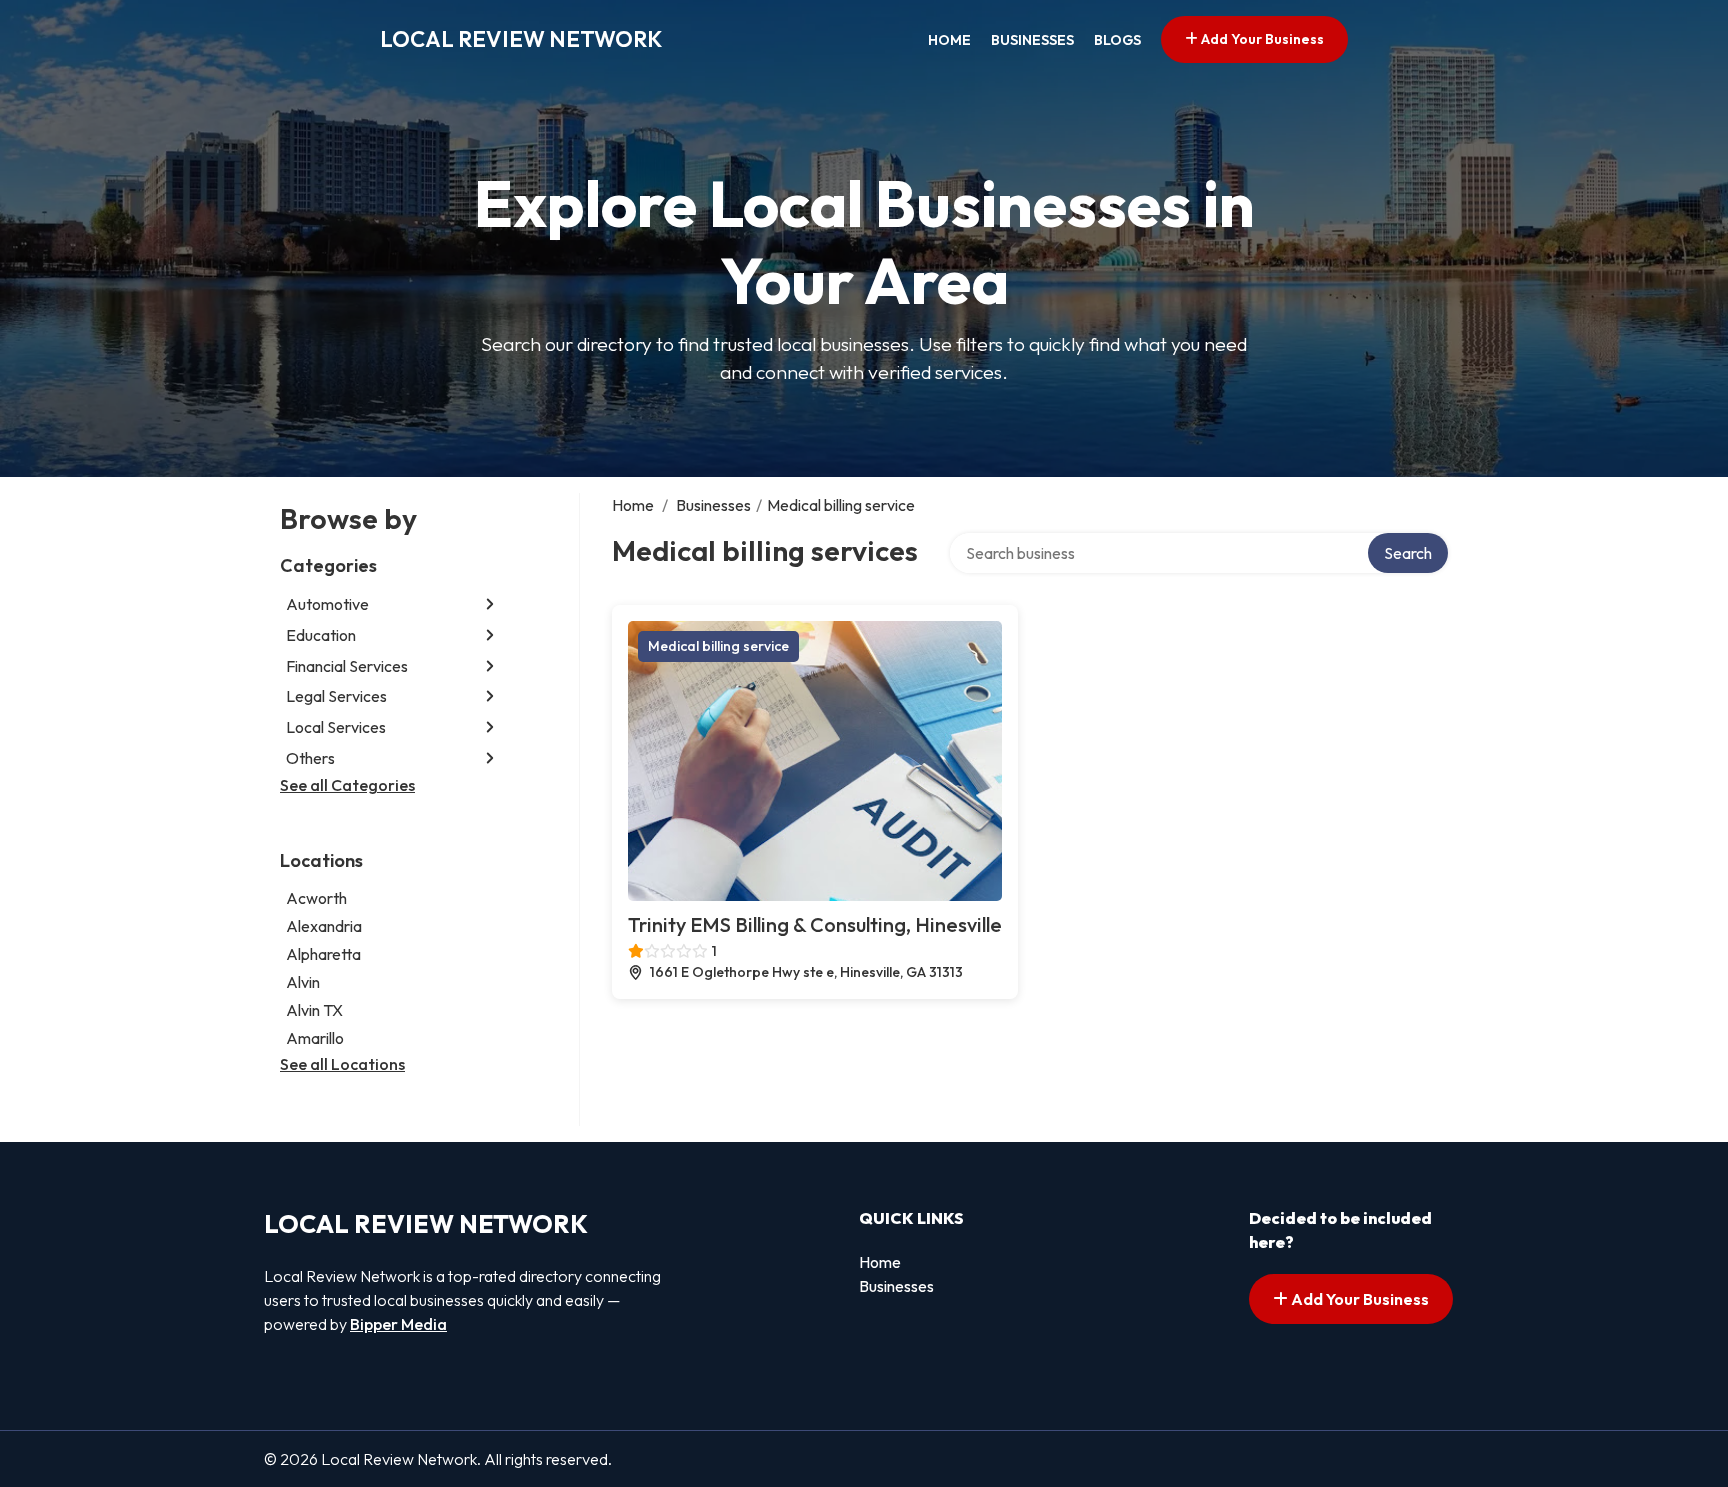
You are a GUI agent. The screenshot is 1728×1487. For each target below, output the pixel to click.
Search (1408, 553)
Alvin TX (314, 1010)
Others (310, 758)
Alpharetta (323, 954)
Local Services (336, 727)
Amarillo (315, 1038)
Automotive (327, 604)
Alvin (303, 982)
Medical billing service (718, 646)
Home (949, 40)
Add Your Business (1261, 39)
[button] (490, 604)
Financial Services (347, 666)
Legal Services (336, 696)
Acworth (316, 898)
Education (321, 635)
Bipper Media (398, 1324)
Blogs (1117, 40)
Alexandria (324, 926)
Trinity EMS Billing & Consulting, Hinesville (815, 924)
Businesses (1032, 40)
